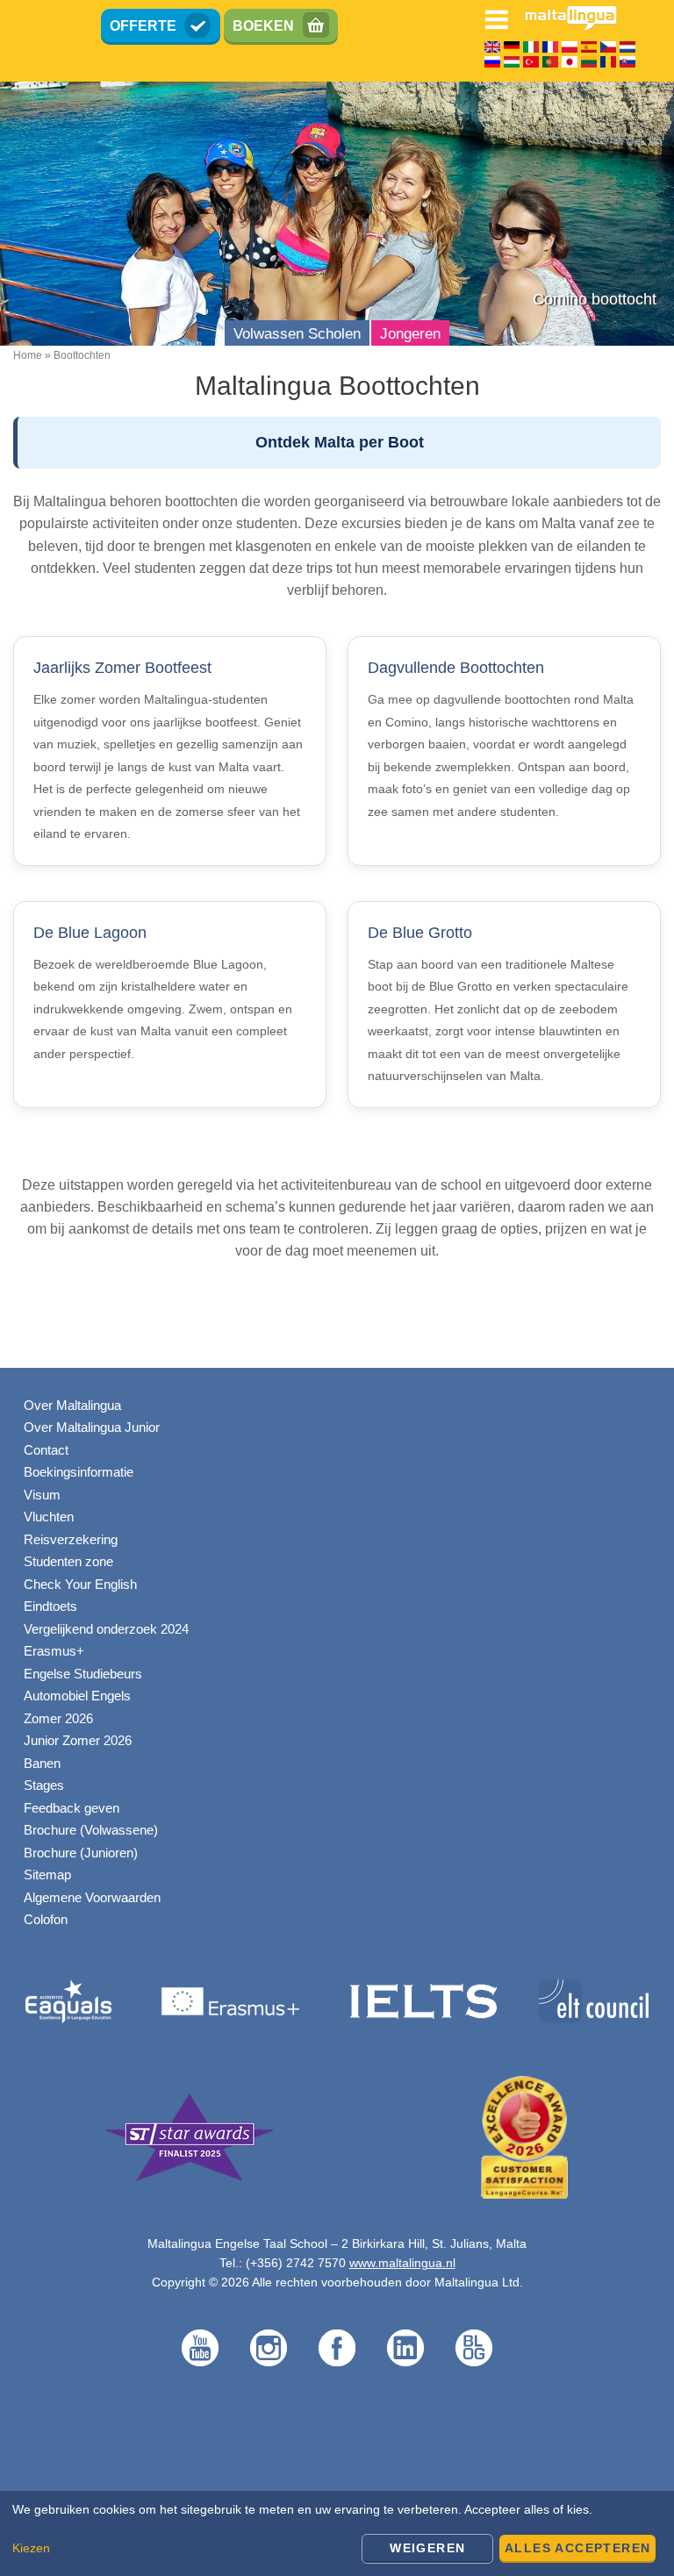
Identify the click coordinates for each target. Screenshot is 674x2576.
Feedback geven (72, 1808)
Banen (42, 1763)
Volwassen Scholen (297, 334)
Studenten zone (68, 1561)
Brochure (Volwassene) (91, 1830)
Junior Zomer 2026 (78, 1740)
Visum (42, 1495)
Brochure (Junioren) (81, 1853)
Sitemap (47, 1875)
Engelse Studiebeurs (83, 1674)
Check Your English (80, 1584)
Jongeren (410, 334)
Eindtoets (50, 1606)
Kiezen (31, 2548)
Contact (46, 1450)
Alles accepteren (577, 2548)
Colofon (46, 1919)
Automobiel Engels (77, 1696)
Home (28, 355)
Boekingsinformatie (79, 1472)
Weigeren (427, 2548)
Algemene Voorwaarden (92, 1897)
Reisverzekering (71, 1539)
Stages (44, 1785)
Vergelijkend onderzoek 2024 (106, 1629)
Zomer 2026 (58, 1718)
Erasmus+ (54, 1651)
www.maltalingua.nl (402, 2263)
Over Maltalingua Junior (92, 1427)
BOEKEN (263, 26)
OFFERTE (143, 26)
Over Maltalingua (72, 1405)
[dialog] (337, 2533)
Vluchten (49, 1517)
